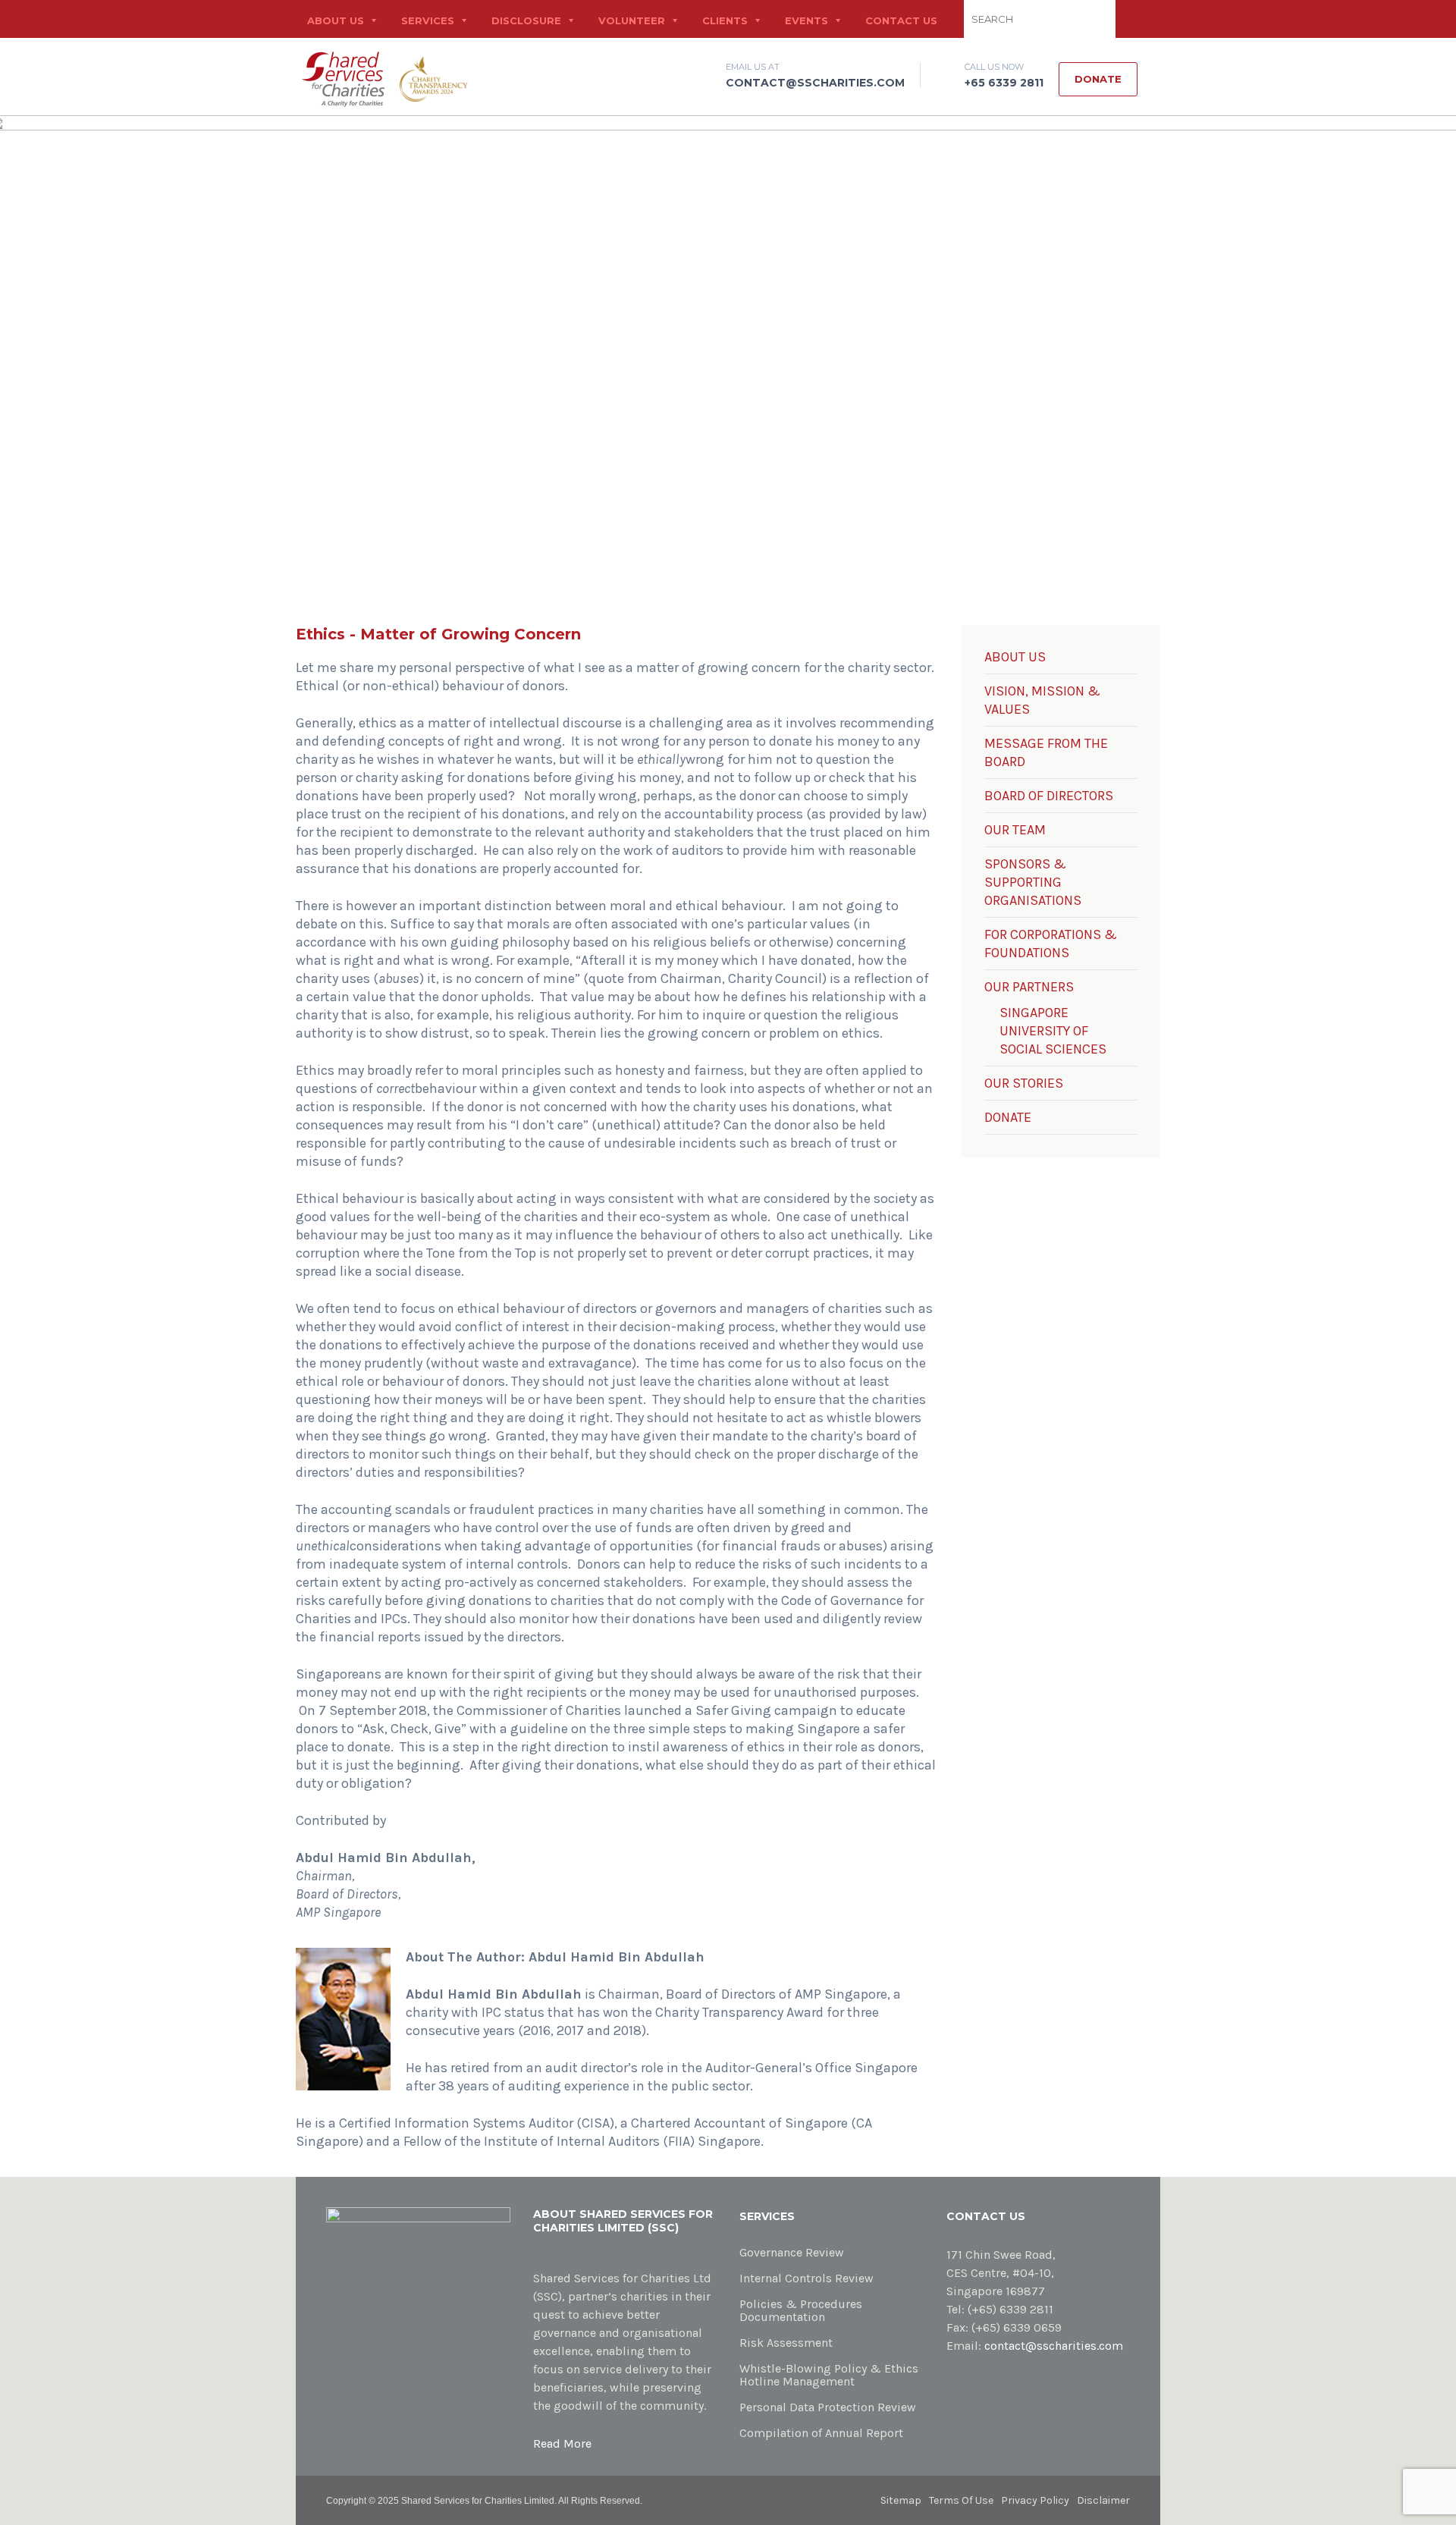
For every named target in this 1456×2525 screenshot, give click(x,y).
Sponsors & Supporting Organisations (1033, 882)
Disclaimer (1103, 2500)
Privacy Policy (1035, 2500)
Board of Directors (1049, 796)
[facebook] (1149, 58)
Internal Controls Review (806, 2278)
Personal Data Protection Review (828, 2407)
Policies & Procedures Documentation (801, 2310)
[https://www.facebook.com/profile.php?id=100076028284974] (951, 2387)
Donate (1098, 79)
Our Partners (1029, 987)
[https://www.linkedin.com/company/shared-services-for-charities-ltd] (975, 2387)
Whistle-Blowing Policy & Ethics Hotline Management (829, 2375)
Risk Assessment (786, 2343)
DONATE (1008, 1117)
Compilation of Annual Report (821, 2433)
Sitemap (901, 2500)
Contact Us (901, 20)
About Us (336, 20)
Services (428, 20)
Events (806, 20)
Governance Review (792, 2252)
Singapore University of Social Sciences (1053, 1031)
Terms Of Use (961, 2500)
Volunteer (632, 20)
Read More (562, 2443)
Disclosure (526, 20)
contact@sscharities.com (815, 83)
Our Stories (1024, 1083)
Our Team (1015, 830)
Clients (725, 20)
